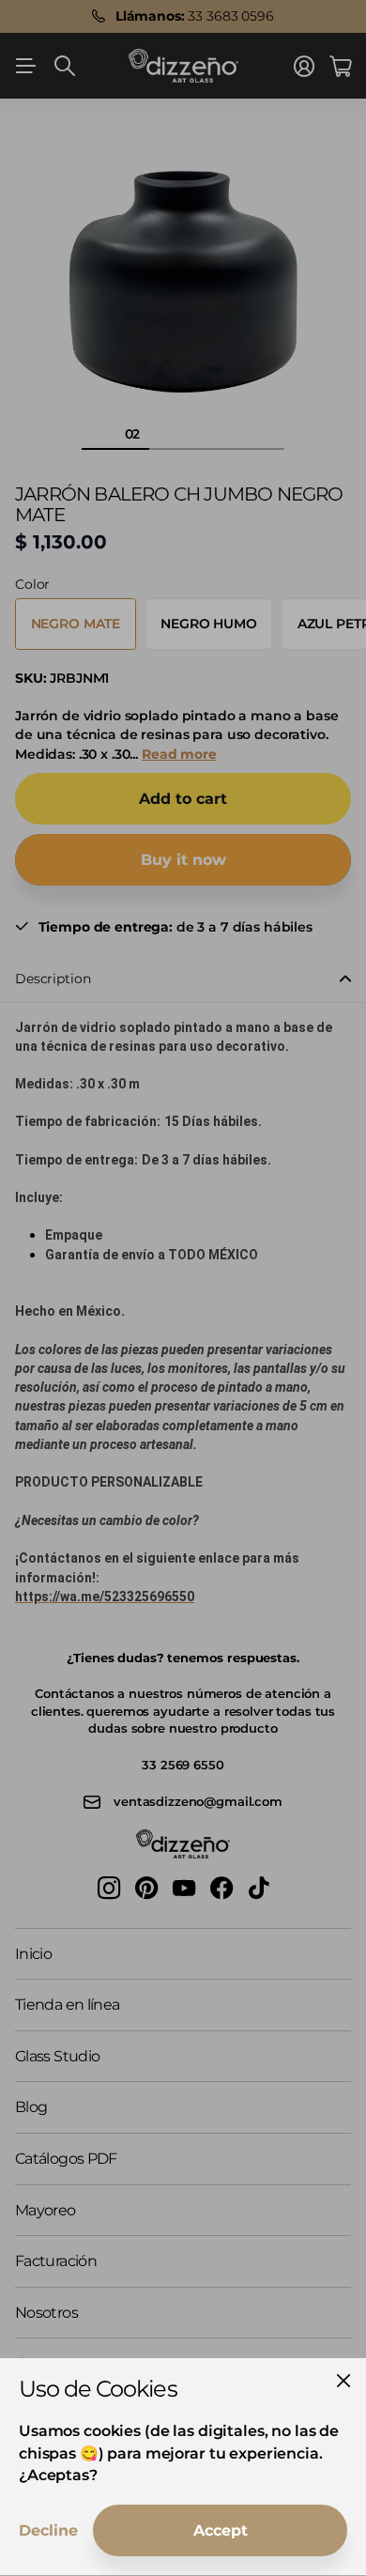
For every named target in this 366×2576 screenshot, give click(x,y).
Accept (221, 2530)
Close (343, 2381)
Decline (48, 2530)
